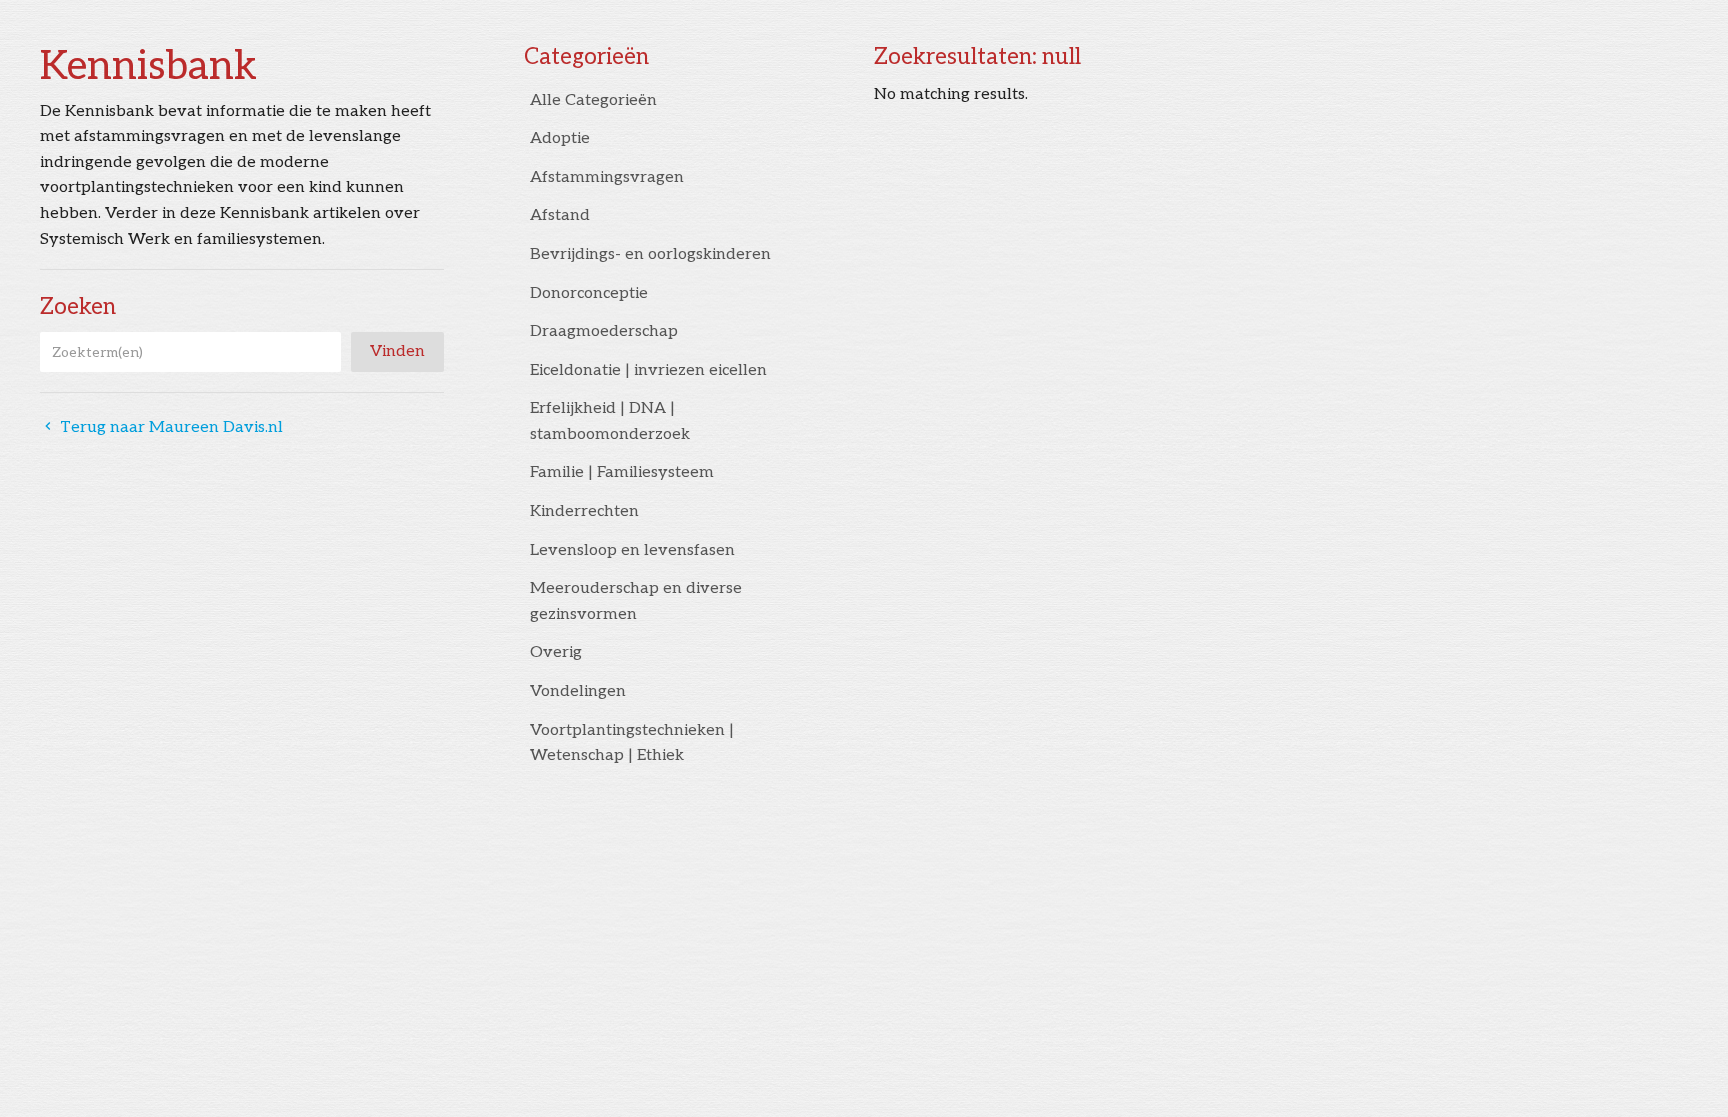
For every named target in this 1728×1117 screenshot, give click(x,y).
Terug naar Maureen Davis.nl (161, 427)
